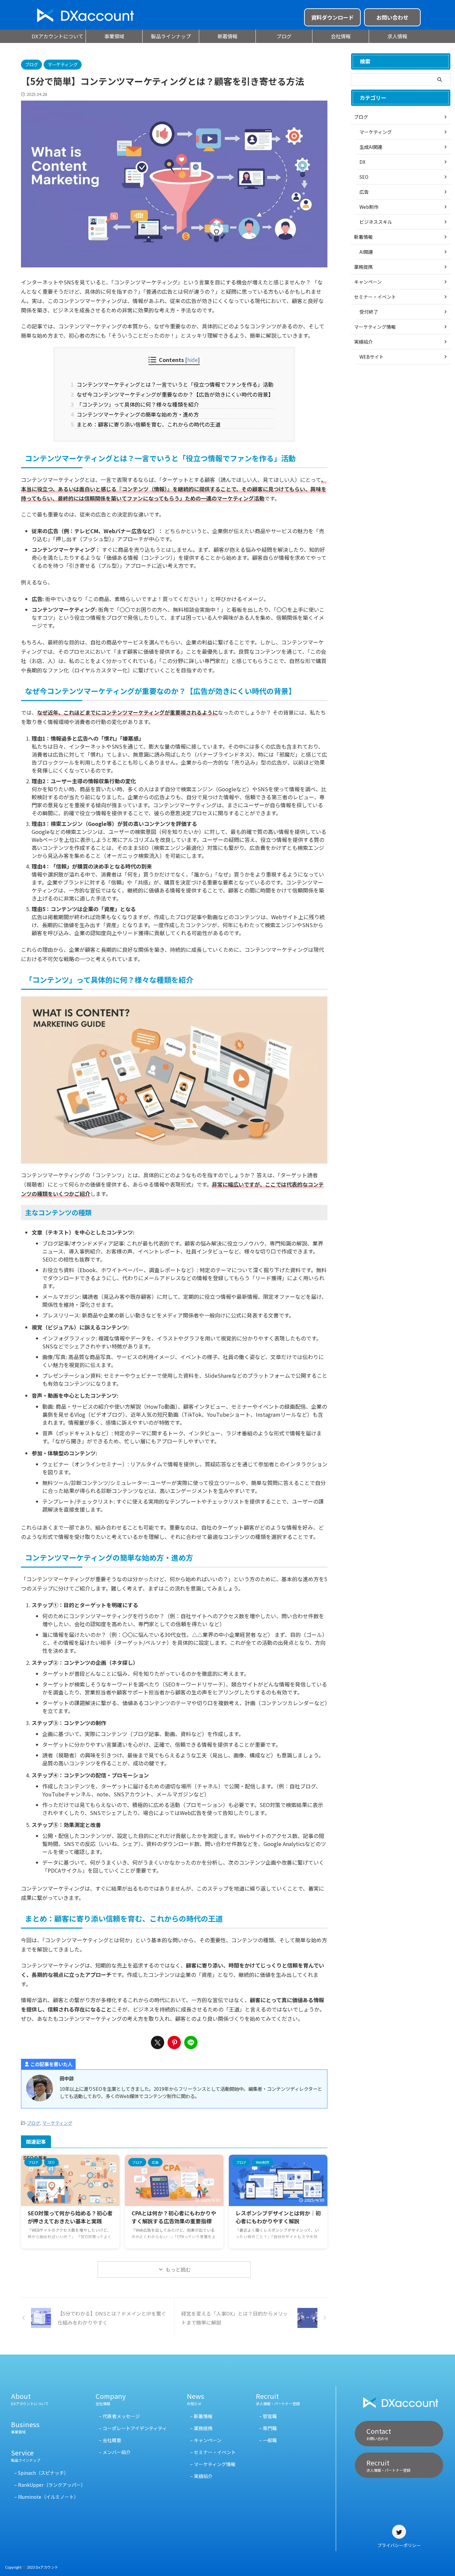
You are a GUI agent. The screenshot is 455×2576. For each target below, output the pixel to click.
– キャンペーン (206, 2440)
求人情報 (397, 36)
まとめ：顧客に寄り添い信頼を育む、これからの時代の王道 (148, 424)
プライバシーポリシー (399, 2545)
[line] (191, 2042)
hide (193, 360)
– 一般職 (268, 2440)
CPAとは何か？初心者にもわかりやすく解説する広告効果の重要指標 (174, 2217)
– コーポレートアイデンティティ (133, 2428)
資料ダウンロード (332, 17)
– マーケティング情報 (213, 2464)
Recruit (278, 2399)
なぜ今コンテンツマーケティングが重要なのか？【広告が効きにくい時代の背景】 (174, 394)
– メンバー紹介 (115, 2452)
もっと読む (178, 2269)
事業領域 (114, 36)
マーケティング (57, 2123)
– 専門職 (268, 2428)
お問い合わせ (392, 17)
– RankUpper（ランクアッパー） (50, 2485)
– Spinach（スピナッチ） (41, 2473)
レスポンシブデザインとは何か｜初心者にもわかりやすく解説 (278, 2217)
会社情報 (341, 36)
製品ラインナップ (171, 36)
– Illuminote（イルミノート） (46, 2497)
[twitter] (158, 2042)
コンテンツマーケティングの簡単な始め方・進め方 (137, 414)
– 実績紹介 (201, 2476)
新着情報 (227, 36)
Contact (379, 2434)
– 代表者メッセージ (119, 2416)
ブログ (284, 36)
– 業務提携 (201, 2428)
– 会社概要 (110, 2440)
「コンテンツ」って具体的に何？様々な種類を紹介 (137, 404)
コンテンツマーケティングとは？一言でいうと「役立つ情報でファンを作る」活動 (174, 384)
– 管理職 (268, 2416)
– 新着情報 (201, 2416)
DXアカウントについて (57, 36)
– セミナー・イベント (213, 2452)
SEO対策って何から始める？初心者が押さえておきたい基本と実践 (70, 2217)
